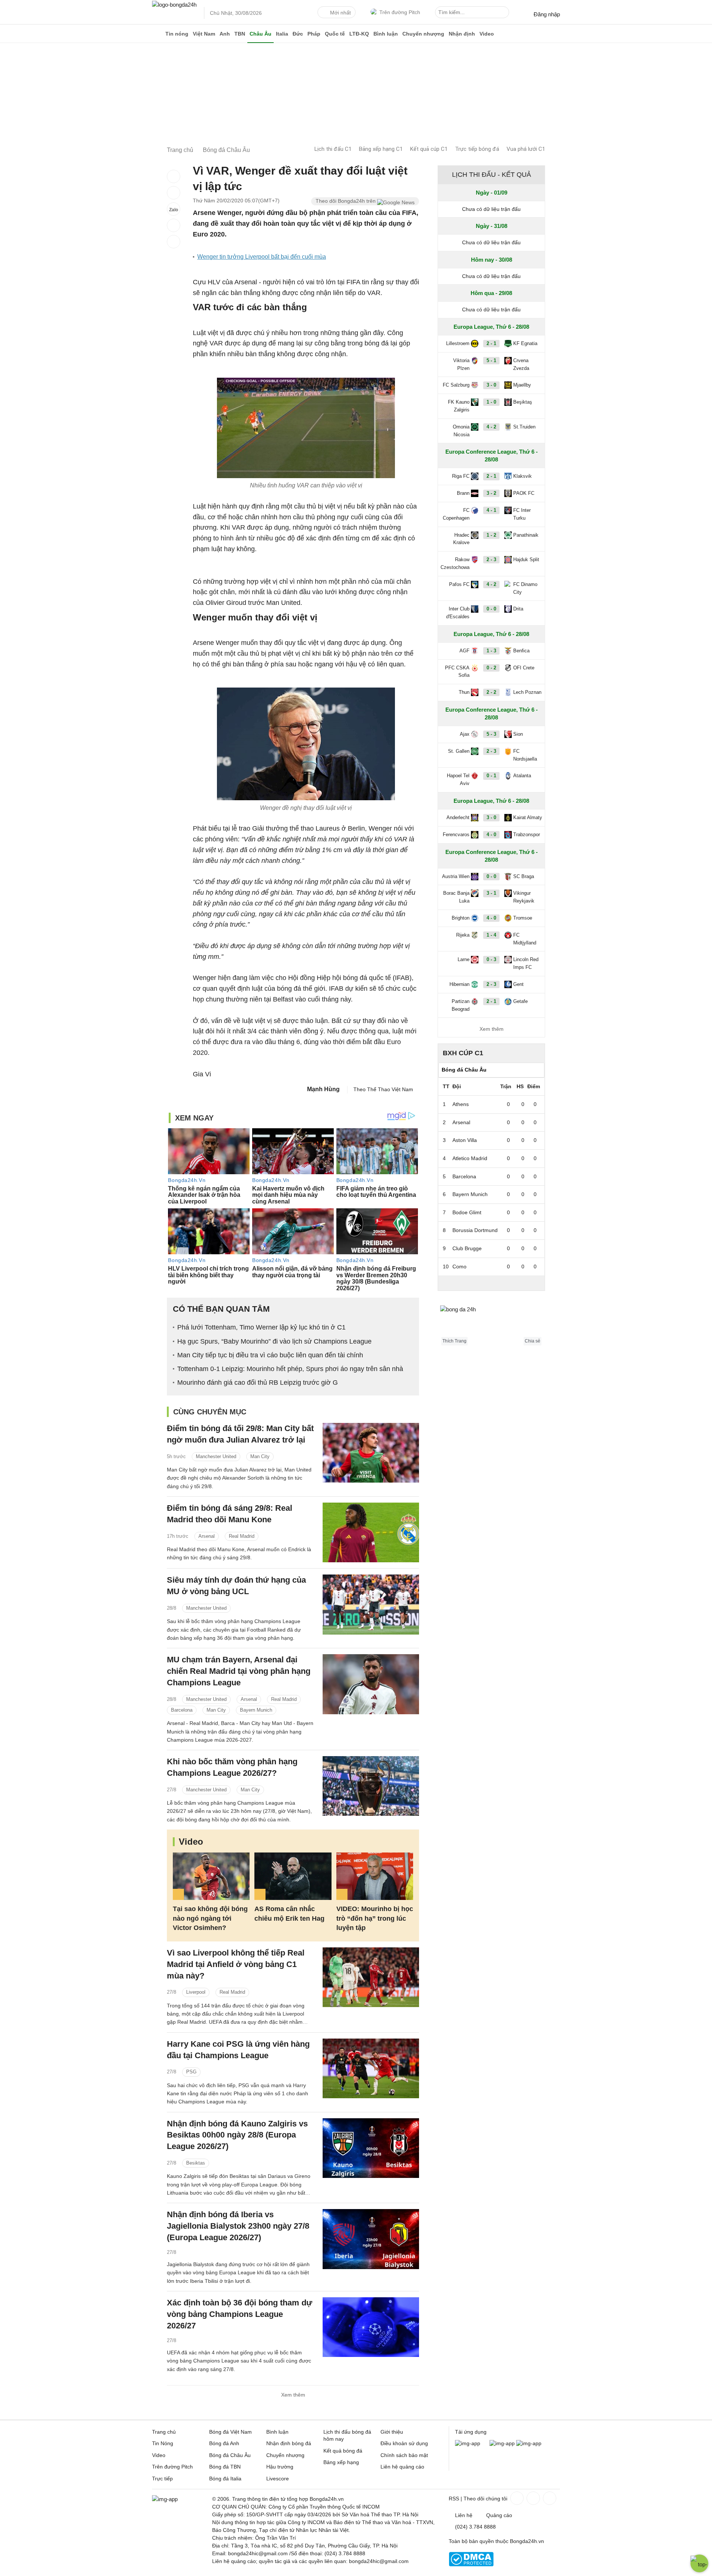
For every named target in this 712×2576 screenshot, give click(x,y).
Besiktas (196, 2163)
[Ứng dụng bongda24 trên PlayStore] (502, 2443)
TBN (240, 34)
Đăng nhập (547, 14)
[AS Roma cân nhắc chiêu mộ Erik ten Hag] (293, 1876)
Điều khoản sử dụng (404, 2443)
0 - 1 (491, 776)
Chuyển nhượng (423, 34)
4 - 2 (491, 427)
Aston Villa (465, 1140)
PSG (191, 2072)
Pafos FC (459, 584)
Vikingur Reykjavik (524, 897)
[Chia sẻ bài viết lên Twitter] (174, 193)
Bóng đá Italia (225, 2479)
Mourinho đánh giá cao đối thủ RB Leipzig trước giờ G (258, 1383)
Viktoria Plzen (461, 364)
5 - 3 (491, 734)
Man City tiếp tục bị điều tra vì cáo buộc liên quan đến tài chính (270, 1355)
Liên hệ (464, 2515)
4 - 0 (491, 835)
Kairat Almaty (528, 817)
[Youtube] (549, 2498)
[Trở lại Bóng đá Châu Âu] (174, 242)
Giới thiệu (392, 2432)
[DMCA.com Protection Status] (471, 2565)
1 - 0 (491, 402)
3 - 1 (491, 893)
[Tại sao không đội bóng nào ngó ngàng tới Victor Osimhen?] (211, 1876)
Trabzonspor (527, 835)
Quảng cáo (499, 2515)
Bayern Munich (256, 1710)
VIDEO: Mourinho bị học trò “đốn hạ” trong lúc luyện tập (375, 1918)
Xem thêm (293, 2395)
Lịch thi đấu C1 (333, 149)
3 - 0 (491, 385)
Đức (298, 34)
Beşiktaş (523, 402)
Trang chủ (164, 2432)
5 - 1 (491, 360)
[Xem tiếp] (491, 1283)
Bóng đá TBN (225, 2467)
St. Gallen (459, 751)
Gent (518, 984)
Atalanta (522, 776)
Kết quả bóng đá (343, 2451)
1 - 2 (491, 535)
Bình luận (386, 34)
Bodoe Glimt (467, 1212)
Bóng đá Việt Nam (230, 2432)
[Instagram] (533, 2498)
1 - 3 (491, 651)
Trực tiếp (162, 2479)
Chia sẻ (533, 1341)
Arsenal (207, 1536)
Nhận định (462, 34)
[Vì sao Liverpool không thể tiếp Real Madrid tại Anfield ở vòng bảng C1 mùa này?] (371, 1977)
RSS (454, 2499)
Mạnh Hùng (323, 1089)
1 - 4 (491, 935)
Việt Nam (204, 34)
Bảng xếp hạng (341, 2462)
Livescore (278, 2479)
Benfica (521, 651)
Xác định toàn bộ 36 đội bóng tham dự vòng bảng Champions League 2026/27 (240, 2314)
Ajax (465, 734)
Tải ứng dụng (471, 2432)
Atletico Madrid (470, 1158)
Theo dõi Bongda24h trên (346, 201)
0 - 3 (491, 959)
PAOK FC (524, 493)
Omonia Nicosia (461, 431)
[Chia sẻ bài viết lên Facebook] (174, 176)
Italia (282, 34)
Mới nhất (340, 13)
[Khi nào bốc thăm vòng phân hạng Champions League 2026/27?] (371, 1786)
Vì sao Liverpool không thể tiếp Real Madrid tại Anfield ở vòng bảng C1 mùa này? (236, 1964)
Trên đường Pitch (400, 12)
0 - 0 (491, 609)
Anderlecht (458, 817)
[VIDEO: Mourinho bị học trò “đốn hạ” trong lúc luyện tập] (375, 1876)
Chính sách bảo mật (404, 2455)
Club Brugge (467, 1248)
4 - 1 (491, 510)
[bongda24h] (158, 34)
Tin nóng (177, 34)
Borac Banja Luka (456, 897)
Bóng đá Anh (224, 2443)
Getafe (520, 1001)
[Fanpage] (516, 2498)
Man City (260, 1456)
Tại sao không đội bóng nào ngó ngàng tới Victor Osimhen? (210, 1918)
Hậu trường (280, 2467)
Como (459, 1267)
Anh (225, 34)
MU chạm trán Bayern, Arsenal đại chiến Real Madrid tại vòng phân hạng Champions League (239, 1671)
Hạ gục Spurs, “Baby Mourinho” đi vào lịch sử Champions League (274, 1341)
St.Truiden (524, 427)
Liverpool (196, 1992)
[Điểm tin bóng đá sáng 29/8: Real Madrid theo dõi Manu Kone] (371, 1532)
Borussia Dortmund (475, 1230)
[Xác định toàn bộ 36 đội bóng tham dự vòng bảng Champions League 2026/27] (371, 2327)
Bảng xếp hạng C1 (381, 149)
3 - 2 (491, 493)
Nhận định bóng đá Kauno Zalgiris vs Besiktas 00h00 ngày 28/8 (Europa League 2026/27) (237, 2135)
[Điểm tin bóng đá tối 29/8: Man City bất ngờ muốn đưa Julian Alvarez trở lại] (371, 1453)
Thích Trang (454, 1341)
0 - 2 (491, 668)
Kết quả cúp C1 (429, 149)
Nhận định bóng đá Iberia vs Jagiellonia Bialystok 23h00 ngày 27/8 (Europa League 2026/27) (238, 2226)
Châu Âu (261, 34)
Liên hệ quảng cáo (402, 2467)
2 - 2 (491, 692)
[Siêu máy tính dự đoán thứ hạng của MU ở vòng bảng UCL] (371, 1604)
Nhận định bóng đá (289, 2443)
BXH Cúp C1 (463, 1053)
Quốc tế (335, 34)
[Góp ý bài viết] (174, 225)
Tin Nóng (163, 2443)
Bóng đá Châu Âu (230, 2455)
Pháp (314, 34)
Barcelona (182, 1710)
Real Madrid (242, 1536)
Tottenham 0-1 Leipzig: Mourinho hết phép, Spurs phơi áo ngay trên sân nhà (290, 1369)
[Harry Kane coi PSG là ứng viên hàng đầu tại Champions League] (371, 2068)
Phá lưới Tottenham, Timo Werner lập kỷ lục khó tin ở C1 (261, 1327)
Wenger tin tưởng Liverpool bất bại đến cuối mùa (262, 257)
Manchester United (216, 1456)
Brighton (461, 918)
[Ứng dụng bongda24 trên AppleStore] (529, 2443)
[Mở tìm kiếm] (505, 13)
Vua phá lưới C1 (526, 149)
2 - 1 (491, 343)
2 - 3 (491, 559)
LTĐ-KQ (359, 34)
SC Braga (524, 876)
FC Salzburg (456, 385)
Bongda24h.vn (527, 2541)
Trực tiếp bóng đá (477, 149)
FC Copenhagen (456, 514)
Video (487, 34)
